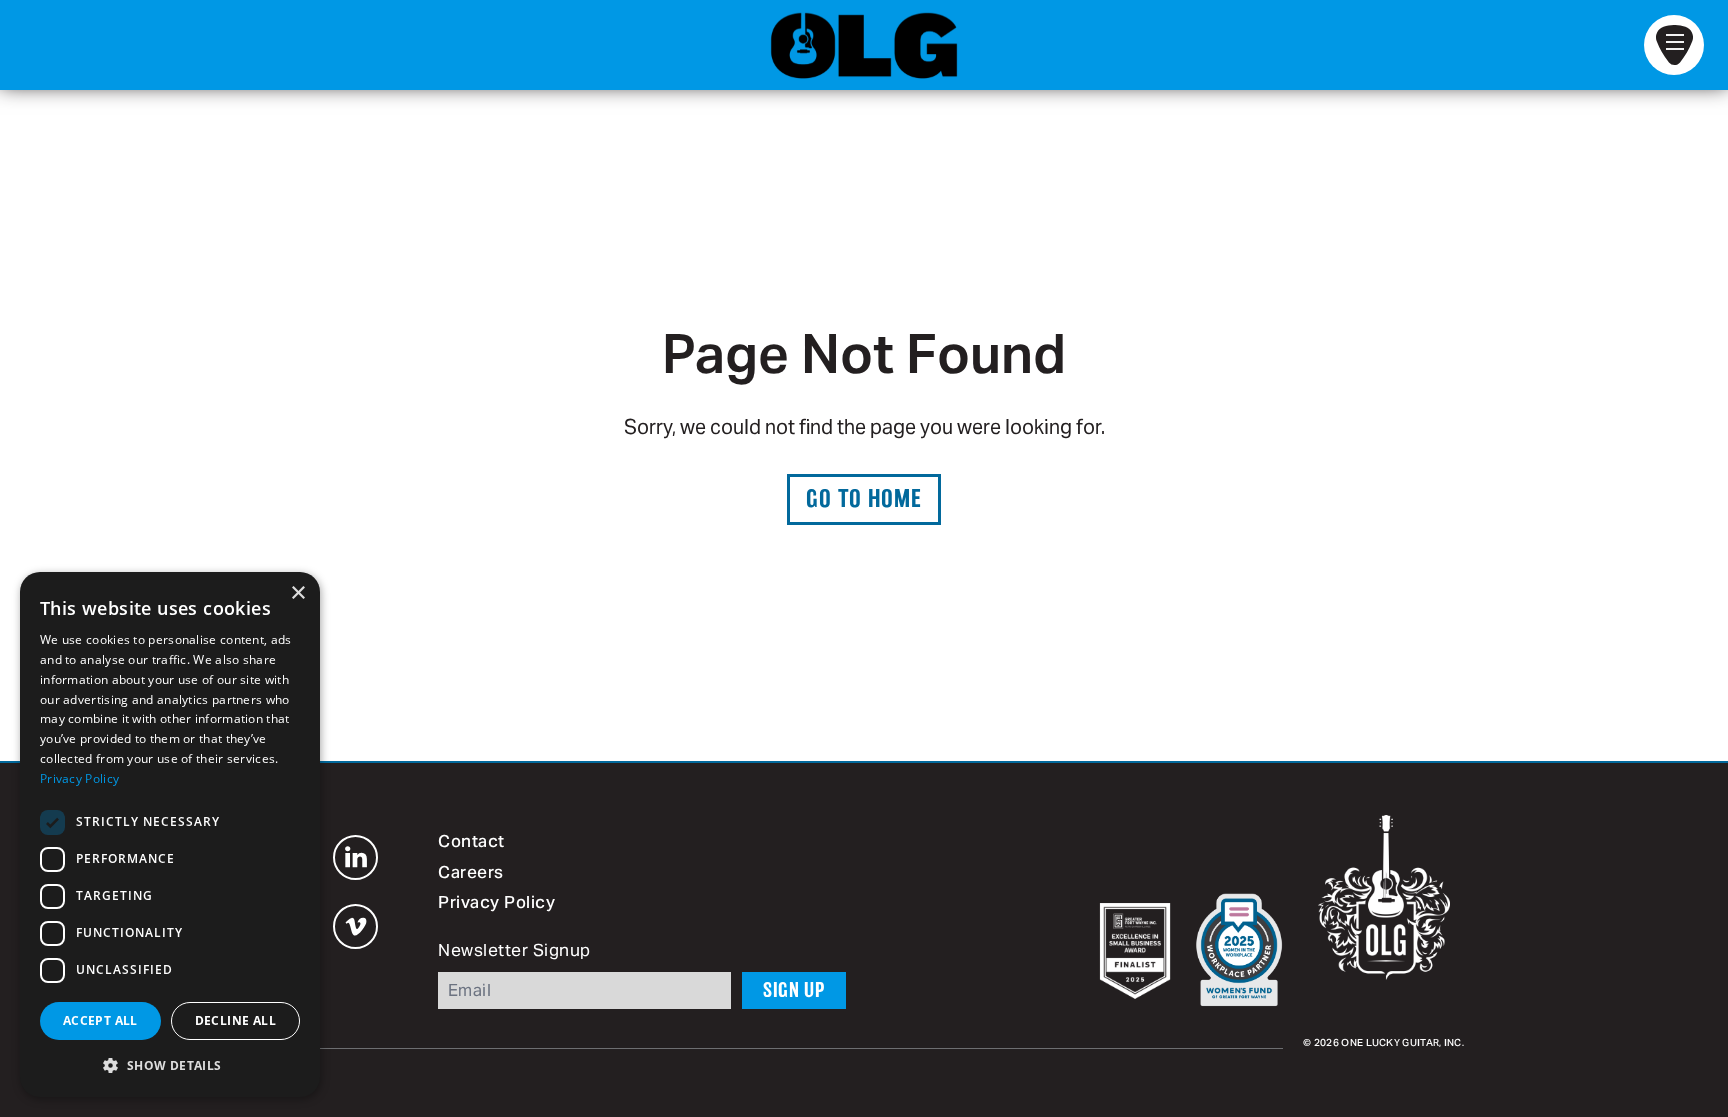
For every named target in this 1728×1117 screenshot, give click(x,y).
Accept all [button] (100, 1020)
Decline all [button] (235, 1020)
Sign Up (794, 990)
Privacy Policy (496, 904)
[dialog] (170, 834)
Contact (471, 843)
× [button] (297, 593)
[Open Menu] (1674, 45)
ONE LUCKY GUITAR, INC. (1402, 1043)
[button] (170, 1065)
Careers (471, 874)
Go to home (863, 498)
